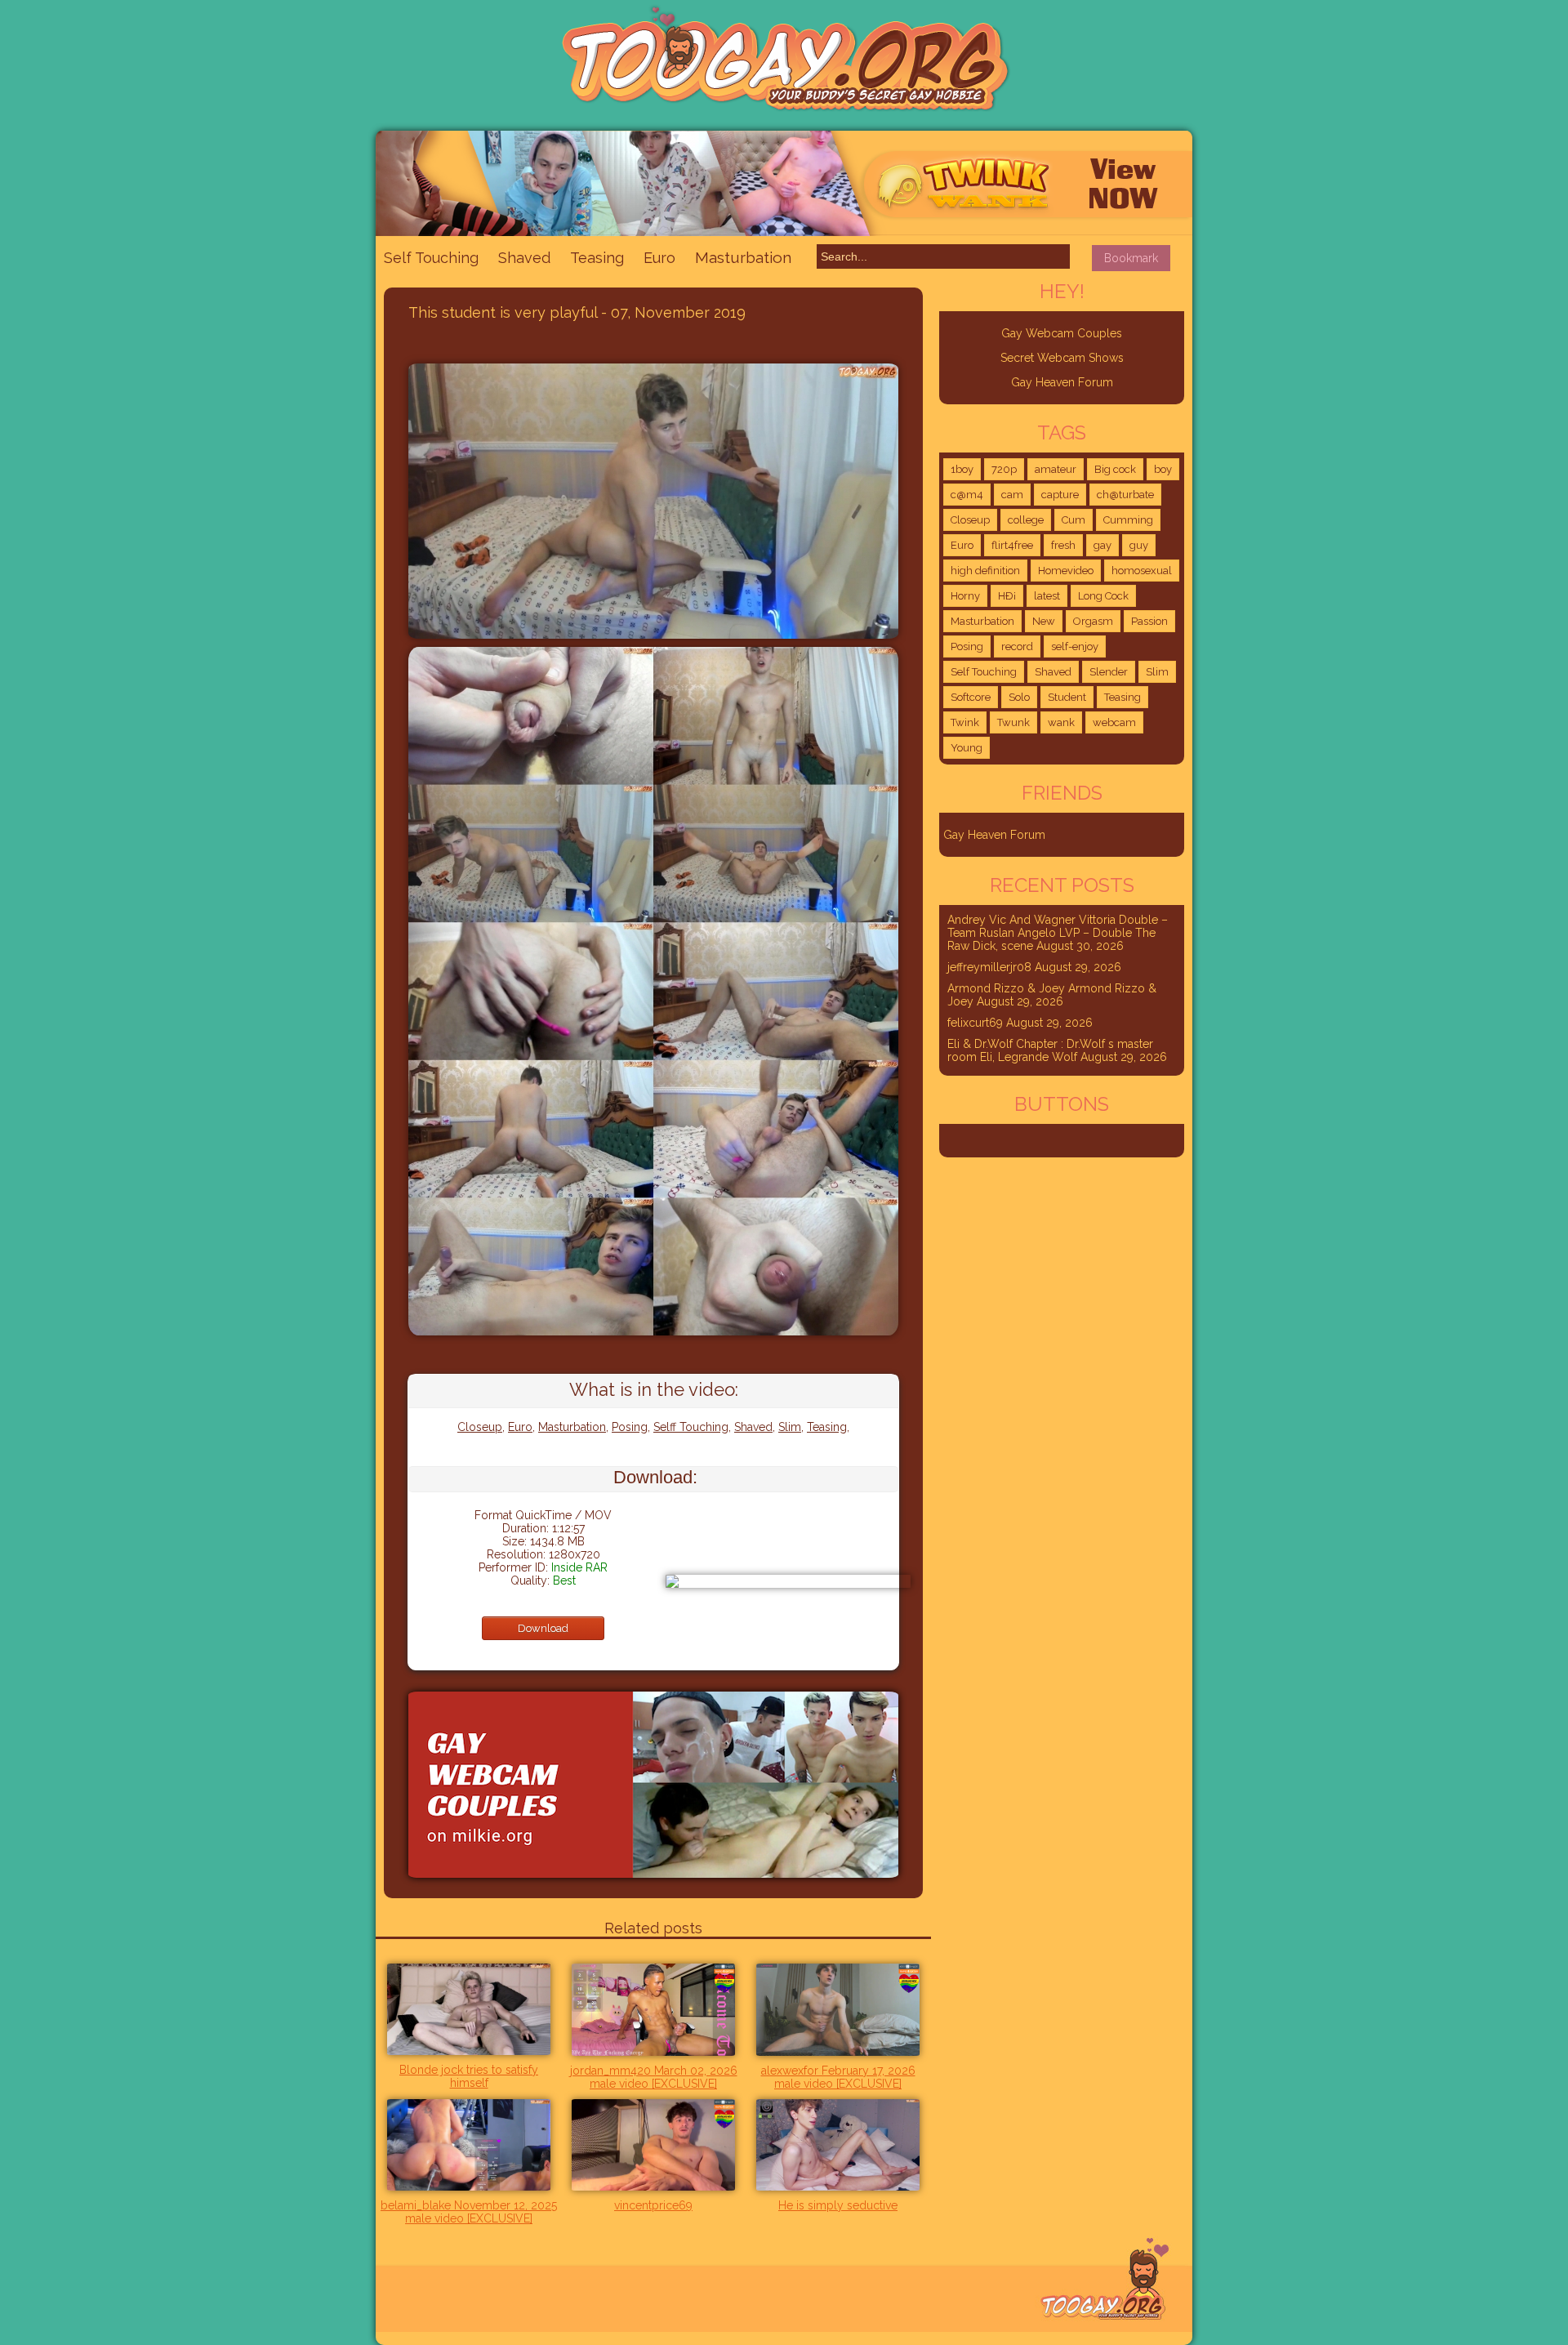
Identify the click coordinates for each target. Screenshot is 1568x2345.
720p (1004, 469)
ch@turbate (1125, 495)
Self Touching (431, 258)
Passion (1149, 621)
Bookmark (1131, 258)
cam (1012, 495)
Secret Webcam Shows (1062, 358)
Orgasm (1093, 621)
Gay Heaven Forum (1062, 382)
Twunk (1013, 722)
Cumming (1128, 520)
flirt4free (1012, 545)
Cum (1074, 520)
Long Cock (1103, 596)
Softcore (971, 697)
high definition (985, 571)
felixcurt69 (975, 1023)
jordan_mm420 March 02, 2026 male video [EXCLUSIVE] (654, 2077)
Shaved (524, 258)
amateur (1056, 469)
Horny (965, 596)
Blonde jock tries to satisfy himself (469, 2076)
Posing (630, 1427)
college (1026, 520)
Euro (659, 258)
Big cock (1115, 469)
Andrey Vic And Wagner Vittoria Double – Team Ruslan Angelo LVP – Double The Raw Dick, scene (1058, 933)
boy (1163, 469)
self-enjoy (1075, 646)
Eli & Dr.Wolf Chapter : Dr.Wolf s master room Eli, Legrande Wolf (1050, 1050)
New (1044, 621)
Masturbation (743, 257)
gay (1102, 545)
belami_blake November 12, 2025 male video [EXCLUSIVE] (469, 2212)
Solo (1019, 697)
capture (1060, 495)
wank (1061, 722)
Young (967, 748)
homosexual (1142, 571)
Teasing (597, 258)
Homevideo (1066, 571)
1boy (962, 469)
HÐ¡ (1007, 596)
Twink (965, 722)
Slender (1109, 672)
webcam (1114, 722)
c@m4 (967, 495)
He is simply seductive (838, 2205)
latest (1047, 596)
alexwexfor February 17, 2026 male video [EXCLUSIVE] (838, 2077)
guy (1139, 545)
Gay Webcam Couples (1062, 333)
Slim (790, 1427)
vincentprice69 (653, 2205)
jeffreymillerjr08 (989, 967)
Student (1067, 697)
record (1017, 646)
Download (543, 1628)
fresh (1063, 545)
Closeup (480, 1427)
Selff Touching (691, 1427)
